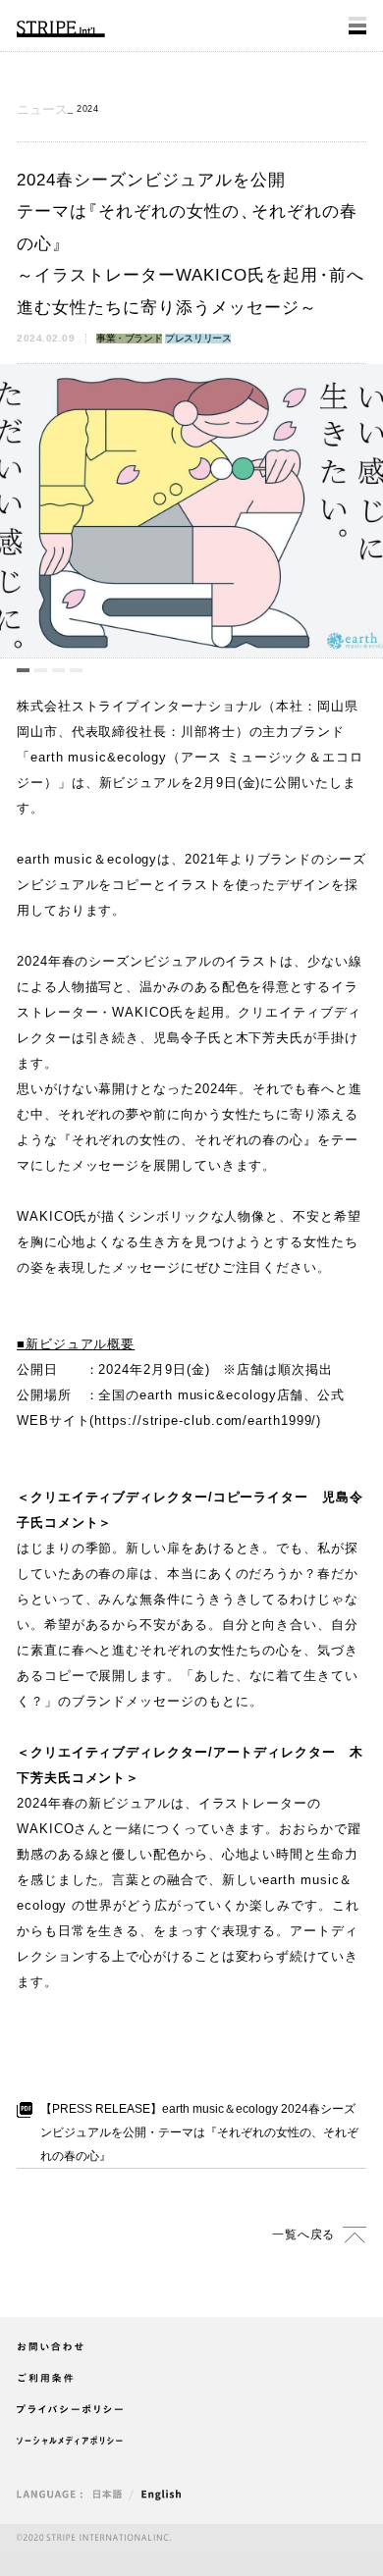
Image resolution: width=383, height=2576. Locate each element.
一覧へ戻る (303, 2234)
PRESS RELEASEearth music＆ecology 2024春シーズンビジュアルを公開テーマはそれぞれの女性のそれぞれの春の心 (199, 2132)
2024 (87, 109)
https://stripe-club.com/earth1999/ (205, 1420)
